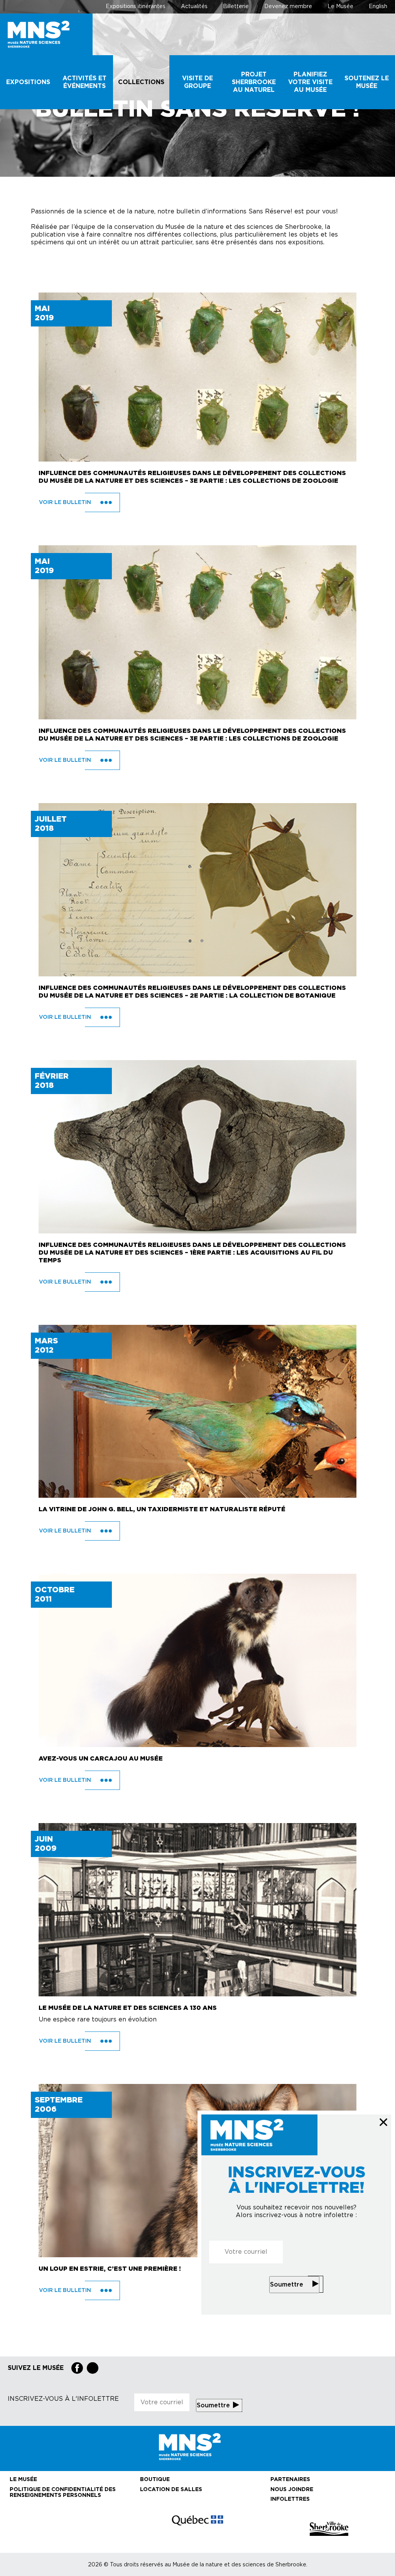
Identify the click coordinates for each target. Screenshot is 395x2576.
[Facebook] (77, 2368)
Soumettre (287, 2285)
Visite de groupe (197, 82)
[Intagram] (93, 2368)
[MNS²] (46, 34)
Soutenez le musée (367, 82)
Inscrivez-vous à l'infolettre (63, 2399)
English (378, 7)
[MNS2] (197, 2447)
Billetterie (236, 7)
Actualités (194, 7)
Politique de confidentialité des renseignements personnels (63, 2492)
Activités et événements (84, 82)
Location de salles (171, 2490)
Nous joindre (292, 2490)
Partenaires (290, 2480)
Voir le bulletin (66, 502)
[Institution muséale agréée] (66, 2529)
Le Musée (340, 7)
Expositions (28, 82)
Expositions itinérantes (136, 7)
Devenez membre (288, 7)
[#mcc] (197, 2529)
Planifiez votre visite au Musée (310, 82)
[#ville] (329, 2529)
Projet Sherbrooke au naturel (254, 82)
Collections (141, 82)
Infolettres (290, 2499)
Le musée (23, 2480)
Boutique (155, 2480)
